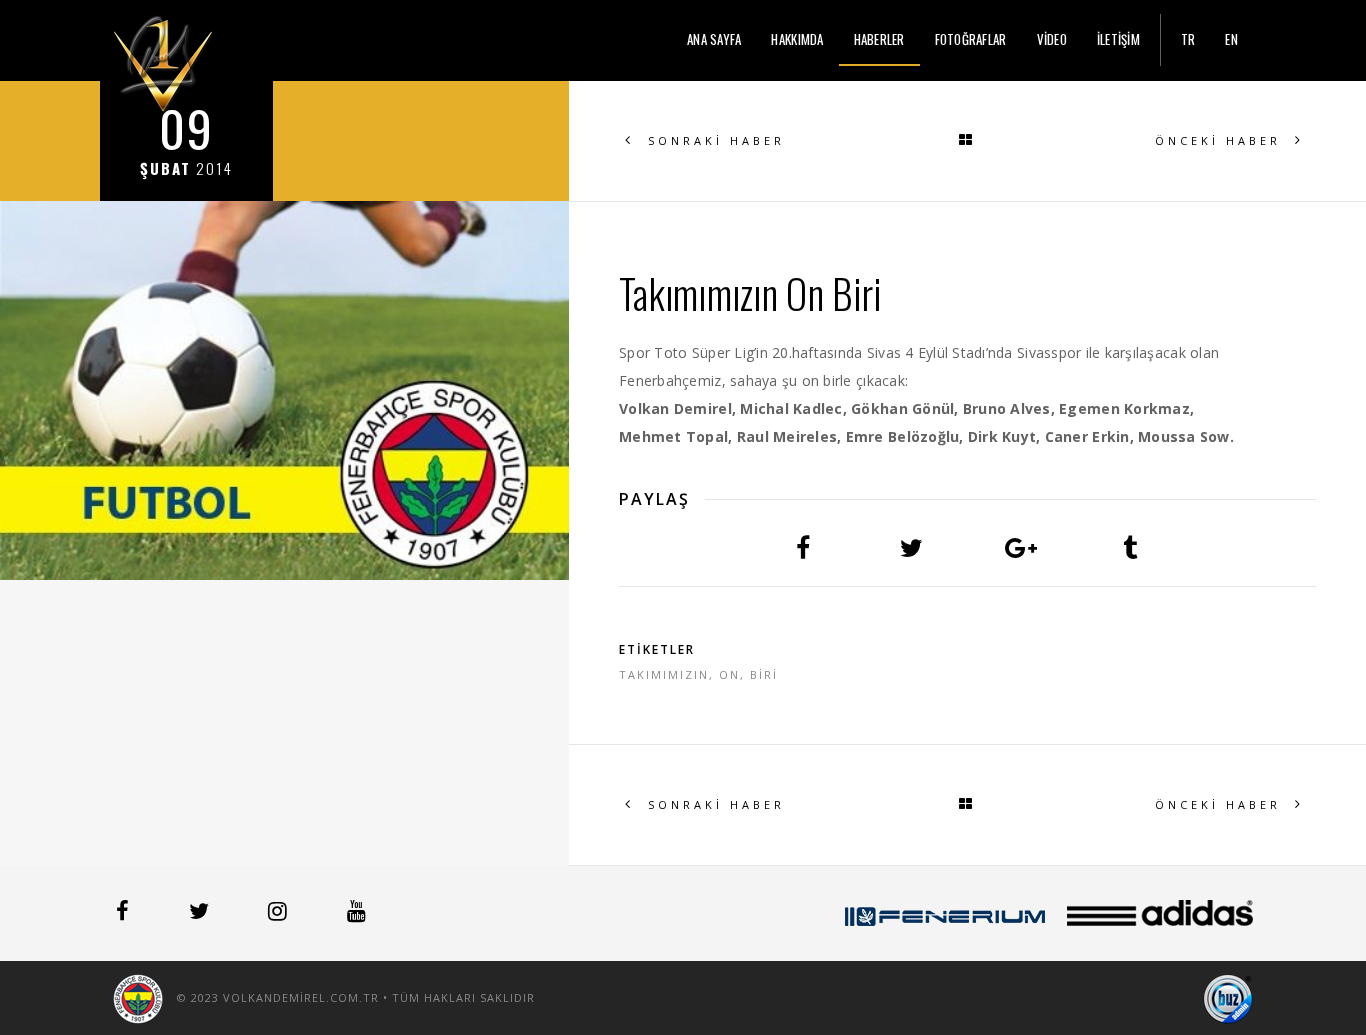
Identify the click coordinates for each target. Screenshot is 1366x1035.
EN (1231, 39)
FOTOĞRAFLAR (971, 39)
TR (1188, 39)
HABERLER (879, 39)
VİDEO (1052, 39)
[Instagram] (279, 914)
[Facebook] (124, 914)
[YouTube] (356, 914)
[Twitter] (201, 914)
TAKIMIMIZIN (664, 674)
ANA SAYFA (714, 39)
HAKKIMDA (797, 39)
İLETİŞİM (1118, 39)
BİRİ (764, 674)
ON (729, 674)
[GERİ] (968, 141)
